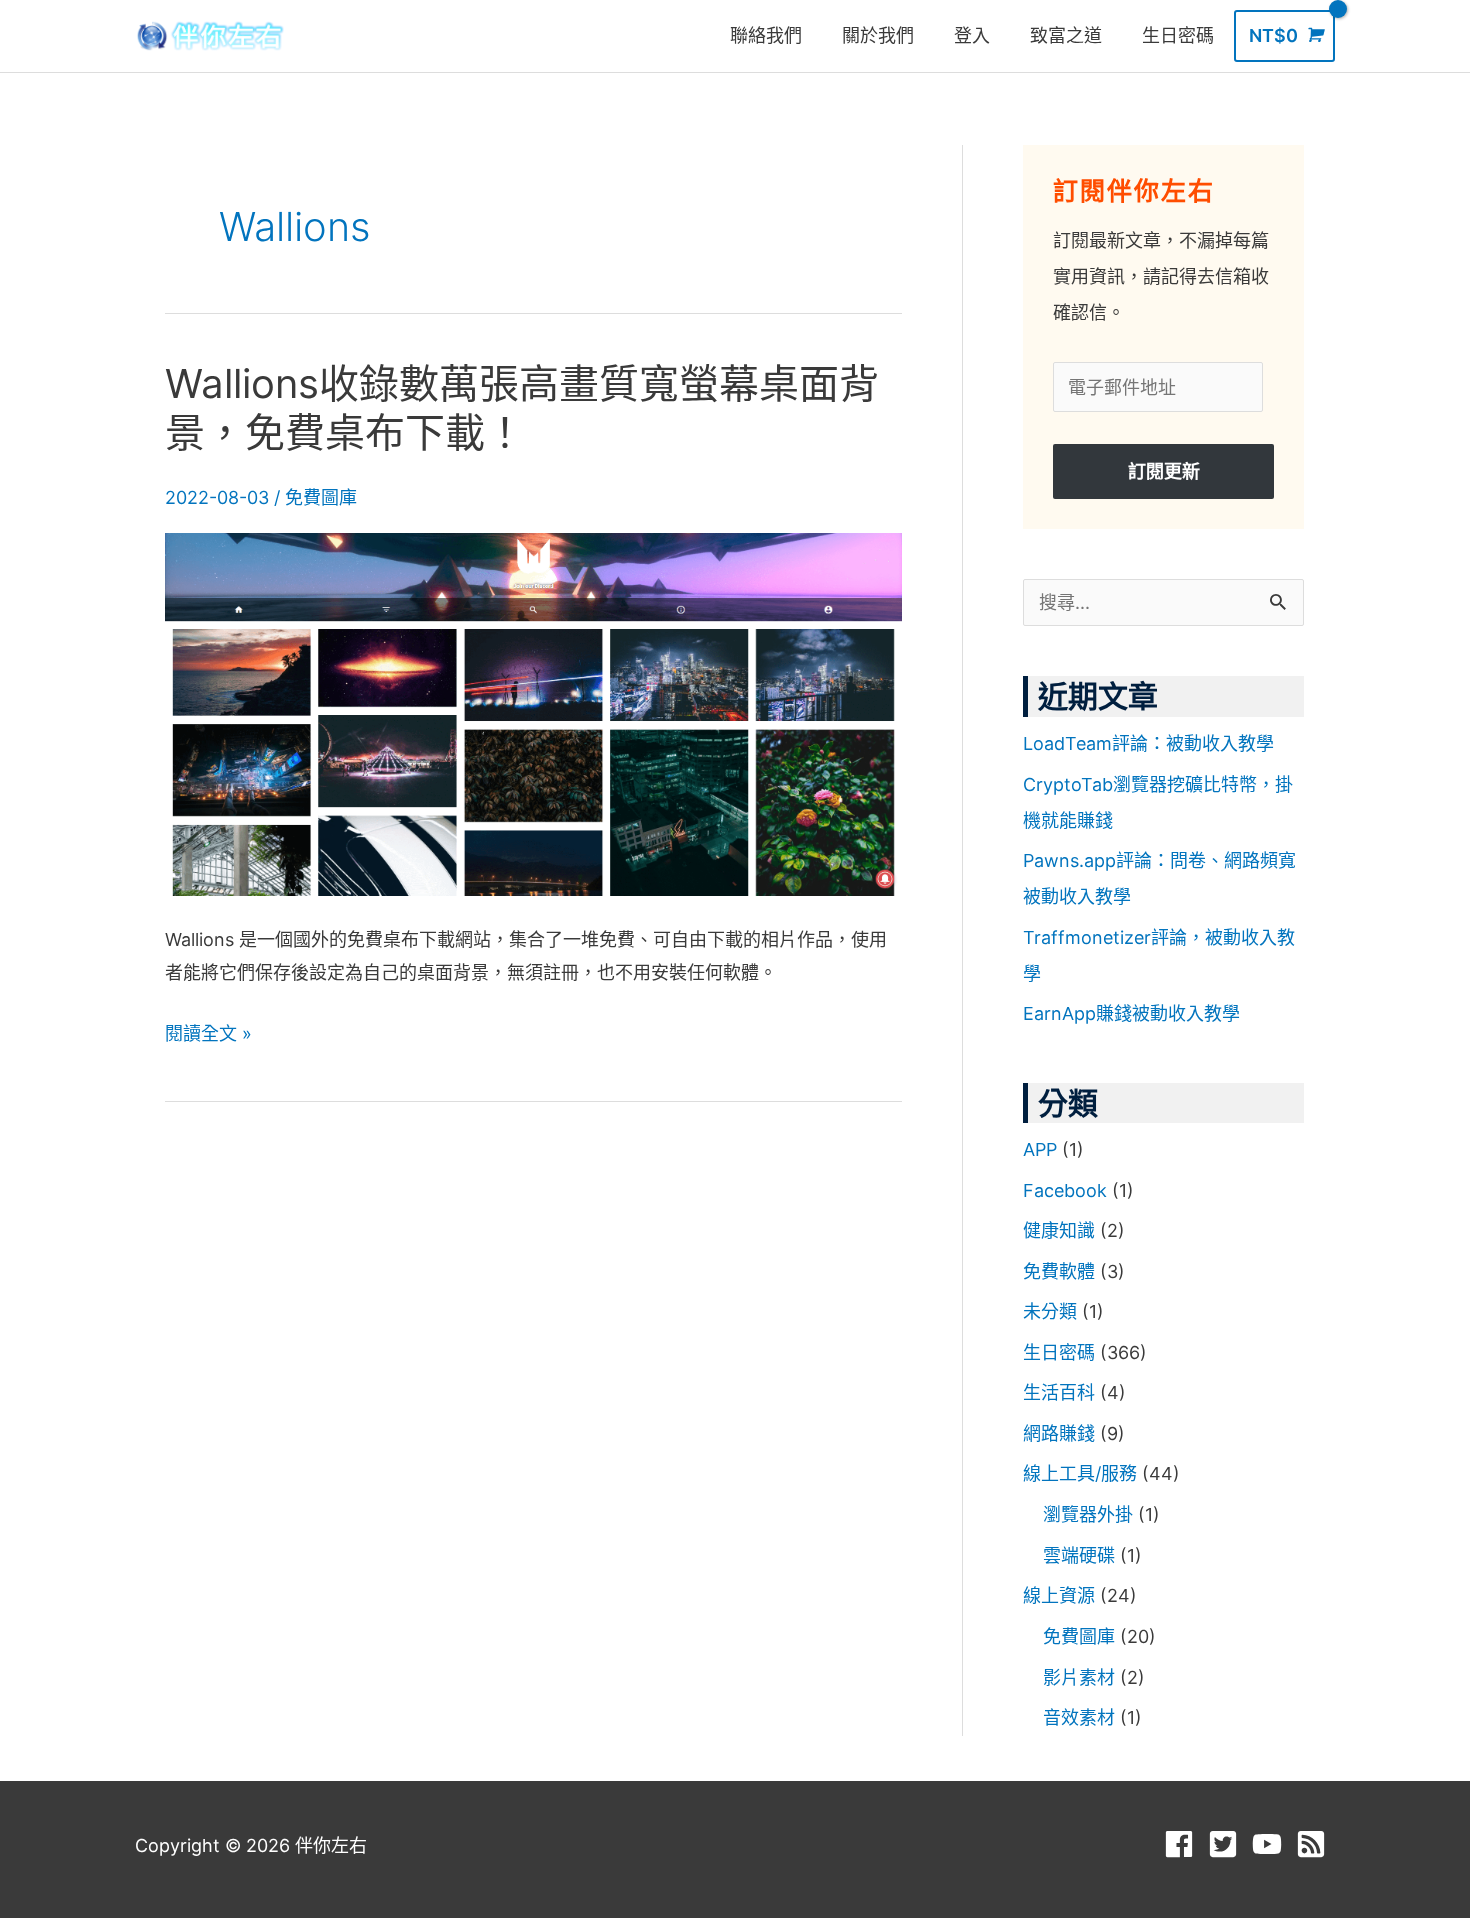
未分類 (1050, 1311)
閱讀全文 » (208, 1033)
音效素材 (1079, 1717)
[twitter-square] (1227, 1844)
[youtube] (1271, 1844)
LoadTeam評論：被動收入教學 (1148, 743)
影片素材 (1079, 1677)
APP (1040, 1149)
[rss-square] (1315, 1844)
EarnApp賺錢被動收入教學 (1131, 1013)
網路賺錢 (1059, 1433)
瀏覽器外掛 (1088, 1514)
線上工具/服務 (1080, 1473)
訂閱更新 (1164, 471)
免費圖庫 (321, 497)
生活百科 (1059, 1392)
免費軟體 (1059, 1271)
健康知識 (1059, 1230)
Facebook (1065, 1190)
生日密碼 (1059, 1352)
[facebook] (1183, 1844)
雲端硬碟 (1079, 1555)
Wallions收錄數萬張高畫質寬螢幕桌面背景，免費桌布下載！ (522, 408)
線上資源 (1059, 1595)
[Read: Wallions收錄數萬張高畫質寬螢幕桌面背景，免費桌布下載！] (533, 712)
